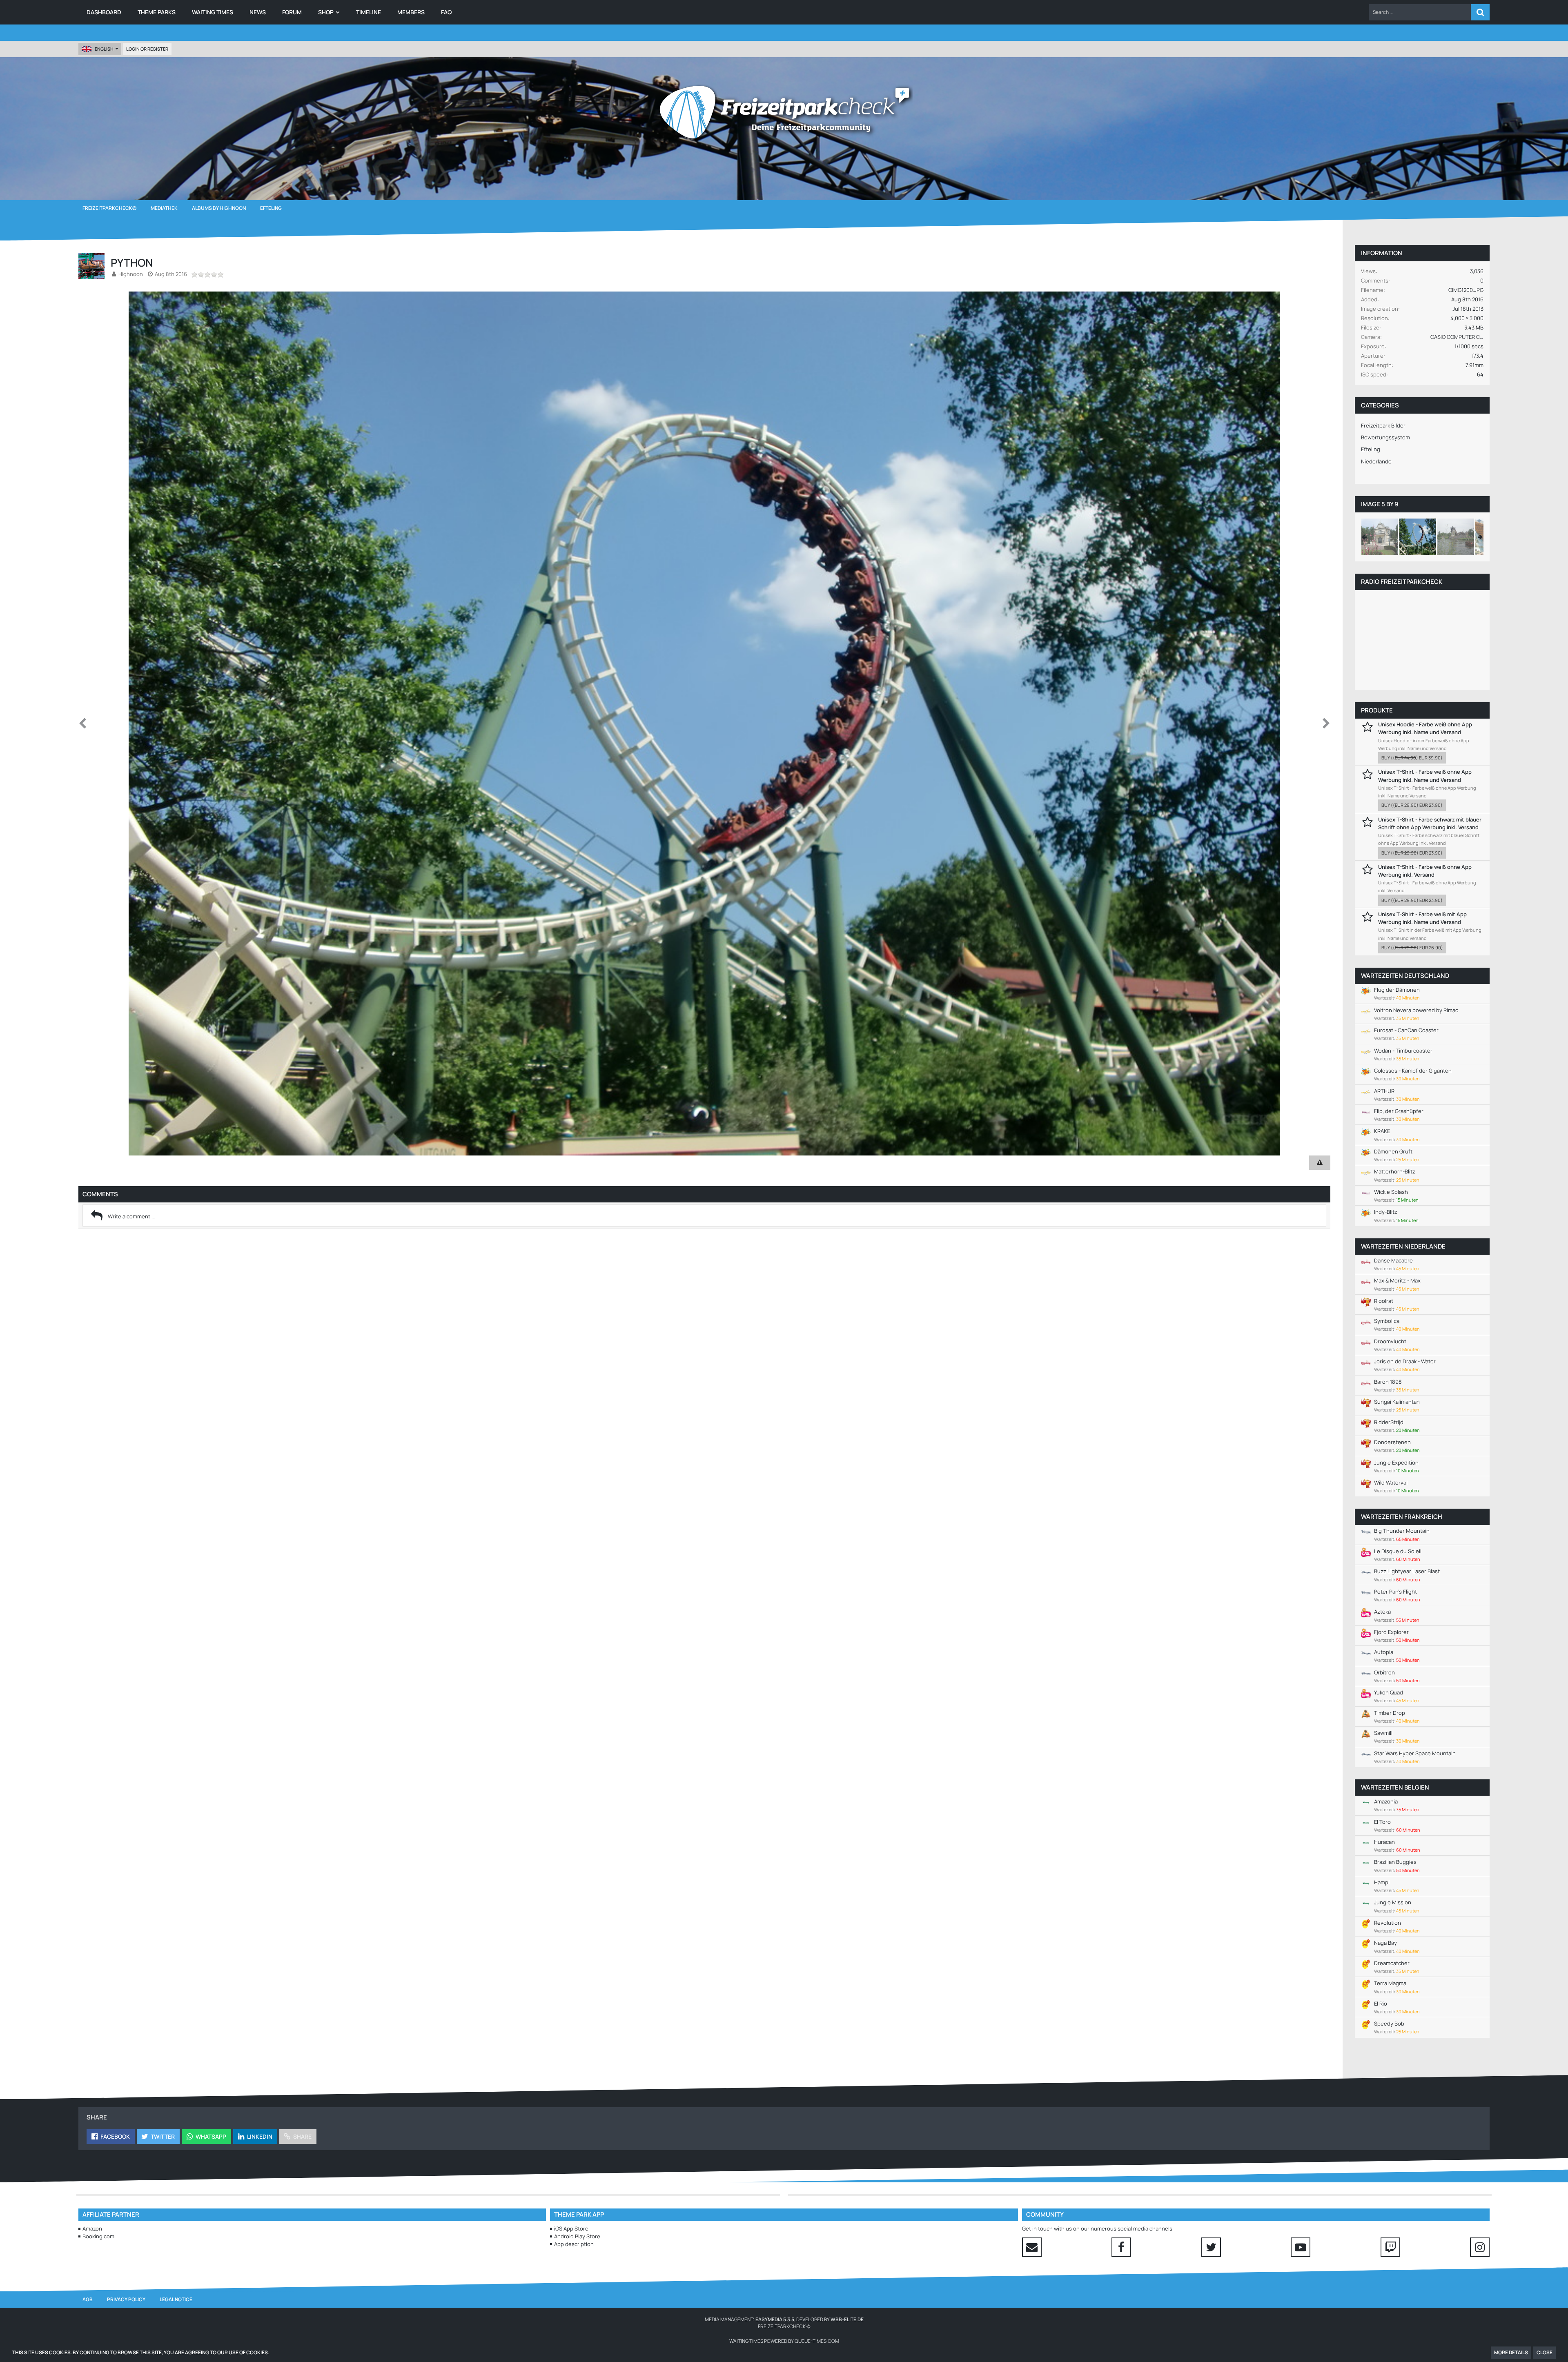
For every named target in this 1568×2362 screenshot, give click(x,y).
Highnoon (131, 274)
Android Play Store (577, 2236)
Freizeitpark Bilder (1383, 425)
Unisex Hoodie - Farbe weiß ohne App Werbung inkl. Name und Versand (1425, 728)
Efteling (1371, 449)
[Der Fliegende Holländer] (1456, 537)
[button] (1420, 12)
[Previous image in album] (82, 724)
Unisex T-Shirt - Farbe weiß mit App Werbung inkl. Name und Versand (1422, 918)
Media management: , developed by (784, 2319)
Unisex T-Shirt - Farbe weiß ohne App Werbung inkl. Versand (1425, 871)
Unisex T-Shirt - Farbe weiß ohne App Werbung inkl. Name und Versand (1425, 776)
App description (574, 2244)
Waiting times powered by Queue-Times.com (784, 2341)
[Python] (1418, 537)
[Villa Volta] (1380, 537)
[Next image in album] (1326, 724)
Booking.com (98, 2236)
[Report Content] (1320, 1163)
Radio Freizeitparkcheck (1402, 582)
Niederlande (1376, 461)
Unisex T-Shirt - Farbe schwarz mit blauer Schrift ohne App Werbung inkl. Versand (1430, 823)
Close (1545, 2352)
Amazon (92, 2228)
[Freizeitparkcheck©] (784, 112)
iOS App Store (571, 2228)
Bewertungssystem (1385, 437)
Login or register (147, 49)
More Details (1511, 2352)
